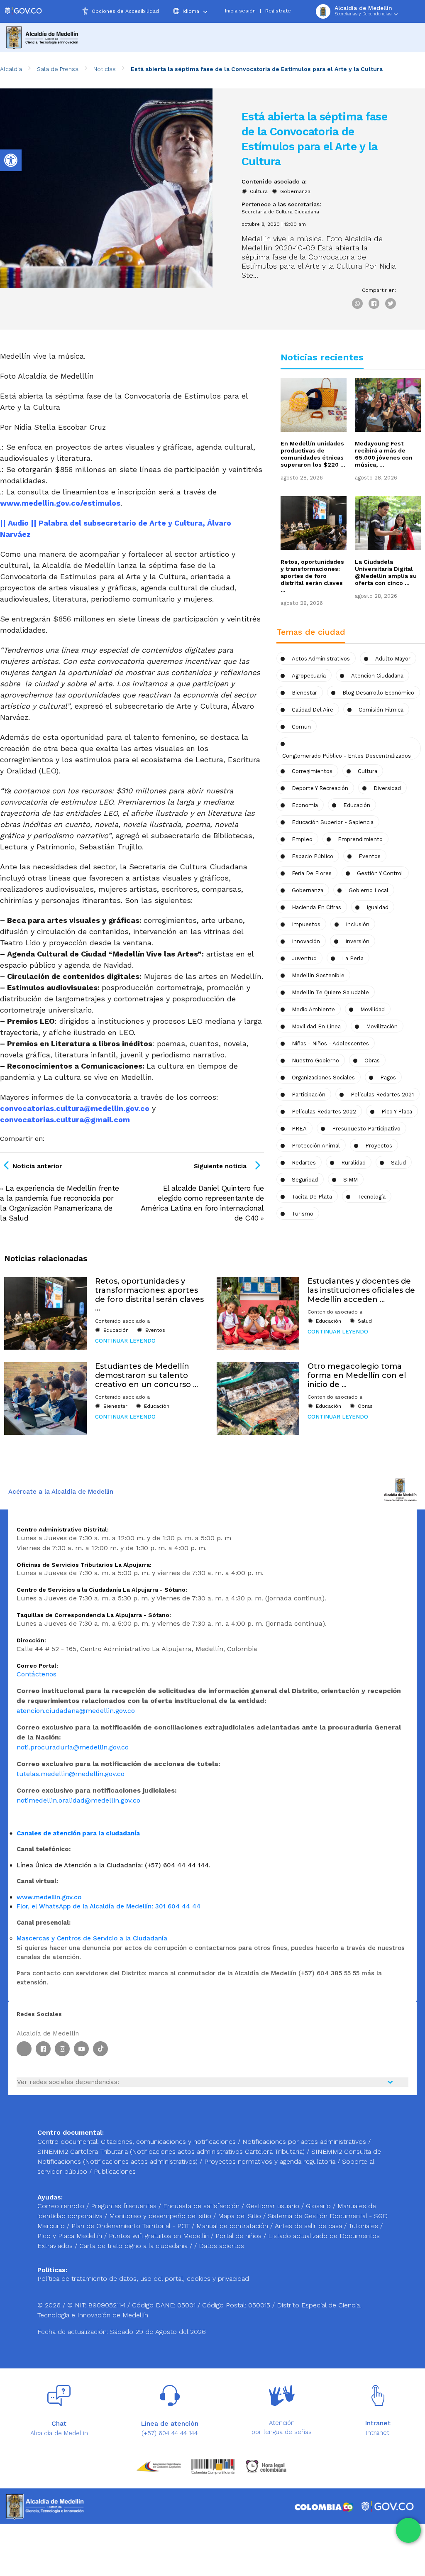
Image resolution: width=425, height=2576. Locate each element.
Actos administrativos (321, 659)
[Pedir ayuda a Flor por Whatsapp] (408, 2530)
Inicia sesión (240, 11)
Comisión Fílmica (381, 710)
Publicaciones (115, 2171)
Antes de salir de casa (309, 2226)
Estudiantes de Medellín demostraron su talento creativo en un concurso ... (147, 1375)
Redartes (304, 1163)
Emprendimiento (360, 839)
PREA (299, 1129)
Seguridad (305, 1180)
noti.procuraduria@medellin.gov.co (73, 1747)
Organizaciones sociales (323, 1078)
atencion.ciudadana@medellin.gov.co (76, 1711)
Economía (305, 805)
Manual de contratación (233, 2226)
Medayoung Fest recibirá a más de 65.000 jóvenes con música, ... (384, 454)
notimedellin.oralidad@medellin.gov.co (78, 1800)
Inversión (357, 941)
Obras (365, 1406)
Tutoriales (364, 2226)
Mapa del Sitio (241, 2216)
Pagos (388, 1078)
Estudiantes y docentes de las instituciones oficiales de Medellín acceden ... (361, 1290)
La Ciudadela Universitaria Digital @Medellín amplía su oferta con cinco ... (386, 572)
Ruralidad (353, 1163)
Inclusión (358, 924)
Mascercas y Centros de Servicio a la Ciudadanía (92, 1938)
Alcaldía (11, 69)
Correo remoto (62, 2206)
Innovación (306, 941)
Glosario (319, 2206)
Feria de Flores (312, 873)
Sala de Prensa (58, 69)
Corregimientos (312, 771)
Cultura (259, 191)
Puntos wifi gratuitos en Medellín (160, 2236)
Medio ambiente (313, 1009)
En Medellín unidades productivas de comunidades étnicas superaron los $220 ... (313, 454)
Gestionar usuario (274, 2206)
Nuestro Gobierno (315, 1060)
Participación (309, 1095)
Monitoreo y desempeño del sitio (161, 2216)
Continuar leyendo (125, 1341)
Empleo (302, 839)
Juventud (304, 958)
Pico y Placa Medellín (71, 2236)
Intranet (378, 2433)
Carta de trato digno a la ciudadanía (133, 2246)
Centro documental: (68, 2142)
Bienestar (304, 693)
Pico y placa (397, 1112)
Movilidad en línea (316, 1026)
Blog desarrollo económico (378, 693)
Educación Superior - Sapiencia (333, 822)
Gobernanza (295, 191)
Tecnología (371, 1197)
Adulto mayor (393, 659)
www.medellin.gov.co (49, 1897)
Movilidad (372, 1009)
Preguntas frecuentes (125, 2206)
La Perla (353, 958)
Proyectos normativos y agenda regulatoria (270, 2161)
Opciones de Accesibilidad (125, 11)
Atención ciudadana (377, 676)
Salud (398, 1163)
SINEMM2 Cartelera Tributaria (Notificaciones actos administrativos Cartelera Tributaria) (171, 2152)
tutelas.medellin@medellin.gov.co (71, 1774)
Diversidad (387, 788)
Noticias (105, 69)
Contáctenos (37, 1674)
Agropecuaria (309, 676)
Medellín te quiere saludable (330, 992)
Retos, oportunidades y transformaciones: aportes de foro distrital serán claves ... (312, 576)
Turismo (303, 1214)
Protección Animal (316, 1146)
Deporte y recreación (320, 788)
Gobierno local (369, 890)
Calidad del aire (313, 710)
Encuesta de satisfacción (202, 2206)
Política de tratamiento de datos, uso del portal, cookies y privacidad (143, 2279)
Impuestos (306, 924)
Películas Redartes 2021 (382, 1095)
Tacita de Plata (312, 1197)
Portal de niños (239, 2236)
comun (301, 727)
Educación (357, 805)
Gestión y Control (380, 873)
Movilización (382, 1026)
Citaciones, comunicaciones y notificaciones (168, 2142)
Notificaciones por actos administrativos (304, 2142)
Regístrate (278, 11)
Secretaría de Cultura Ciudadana (280, 212)
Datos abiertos (221, 2246)
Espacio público (313, 856)
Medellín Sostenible (318, 975)
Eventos (370, 856)
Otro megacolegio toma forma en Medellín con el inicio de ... (357, 1375)
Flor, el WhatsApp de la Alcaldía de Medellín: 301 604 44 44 (109, 1906)
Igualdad (377, 907)
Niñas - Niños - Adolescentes (330, 1043)
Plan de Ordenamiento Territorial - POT (132, 2226)
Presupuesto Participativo (366, 1129)
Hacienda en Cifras (316, 907)
